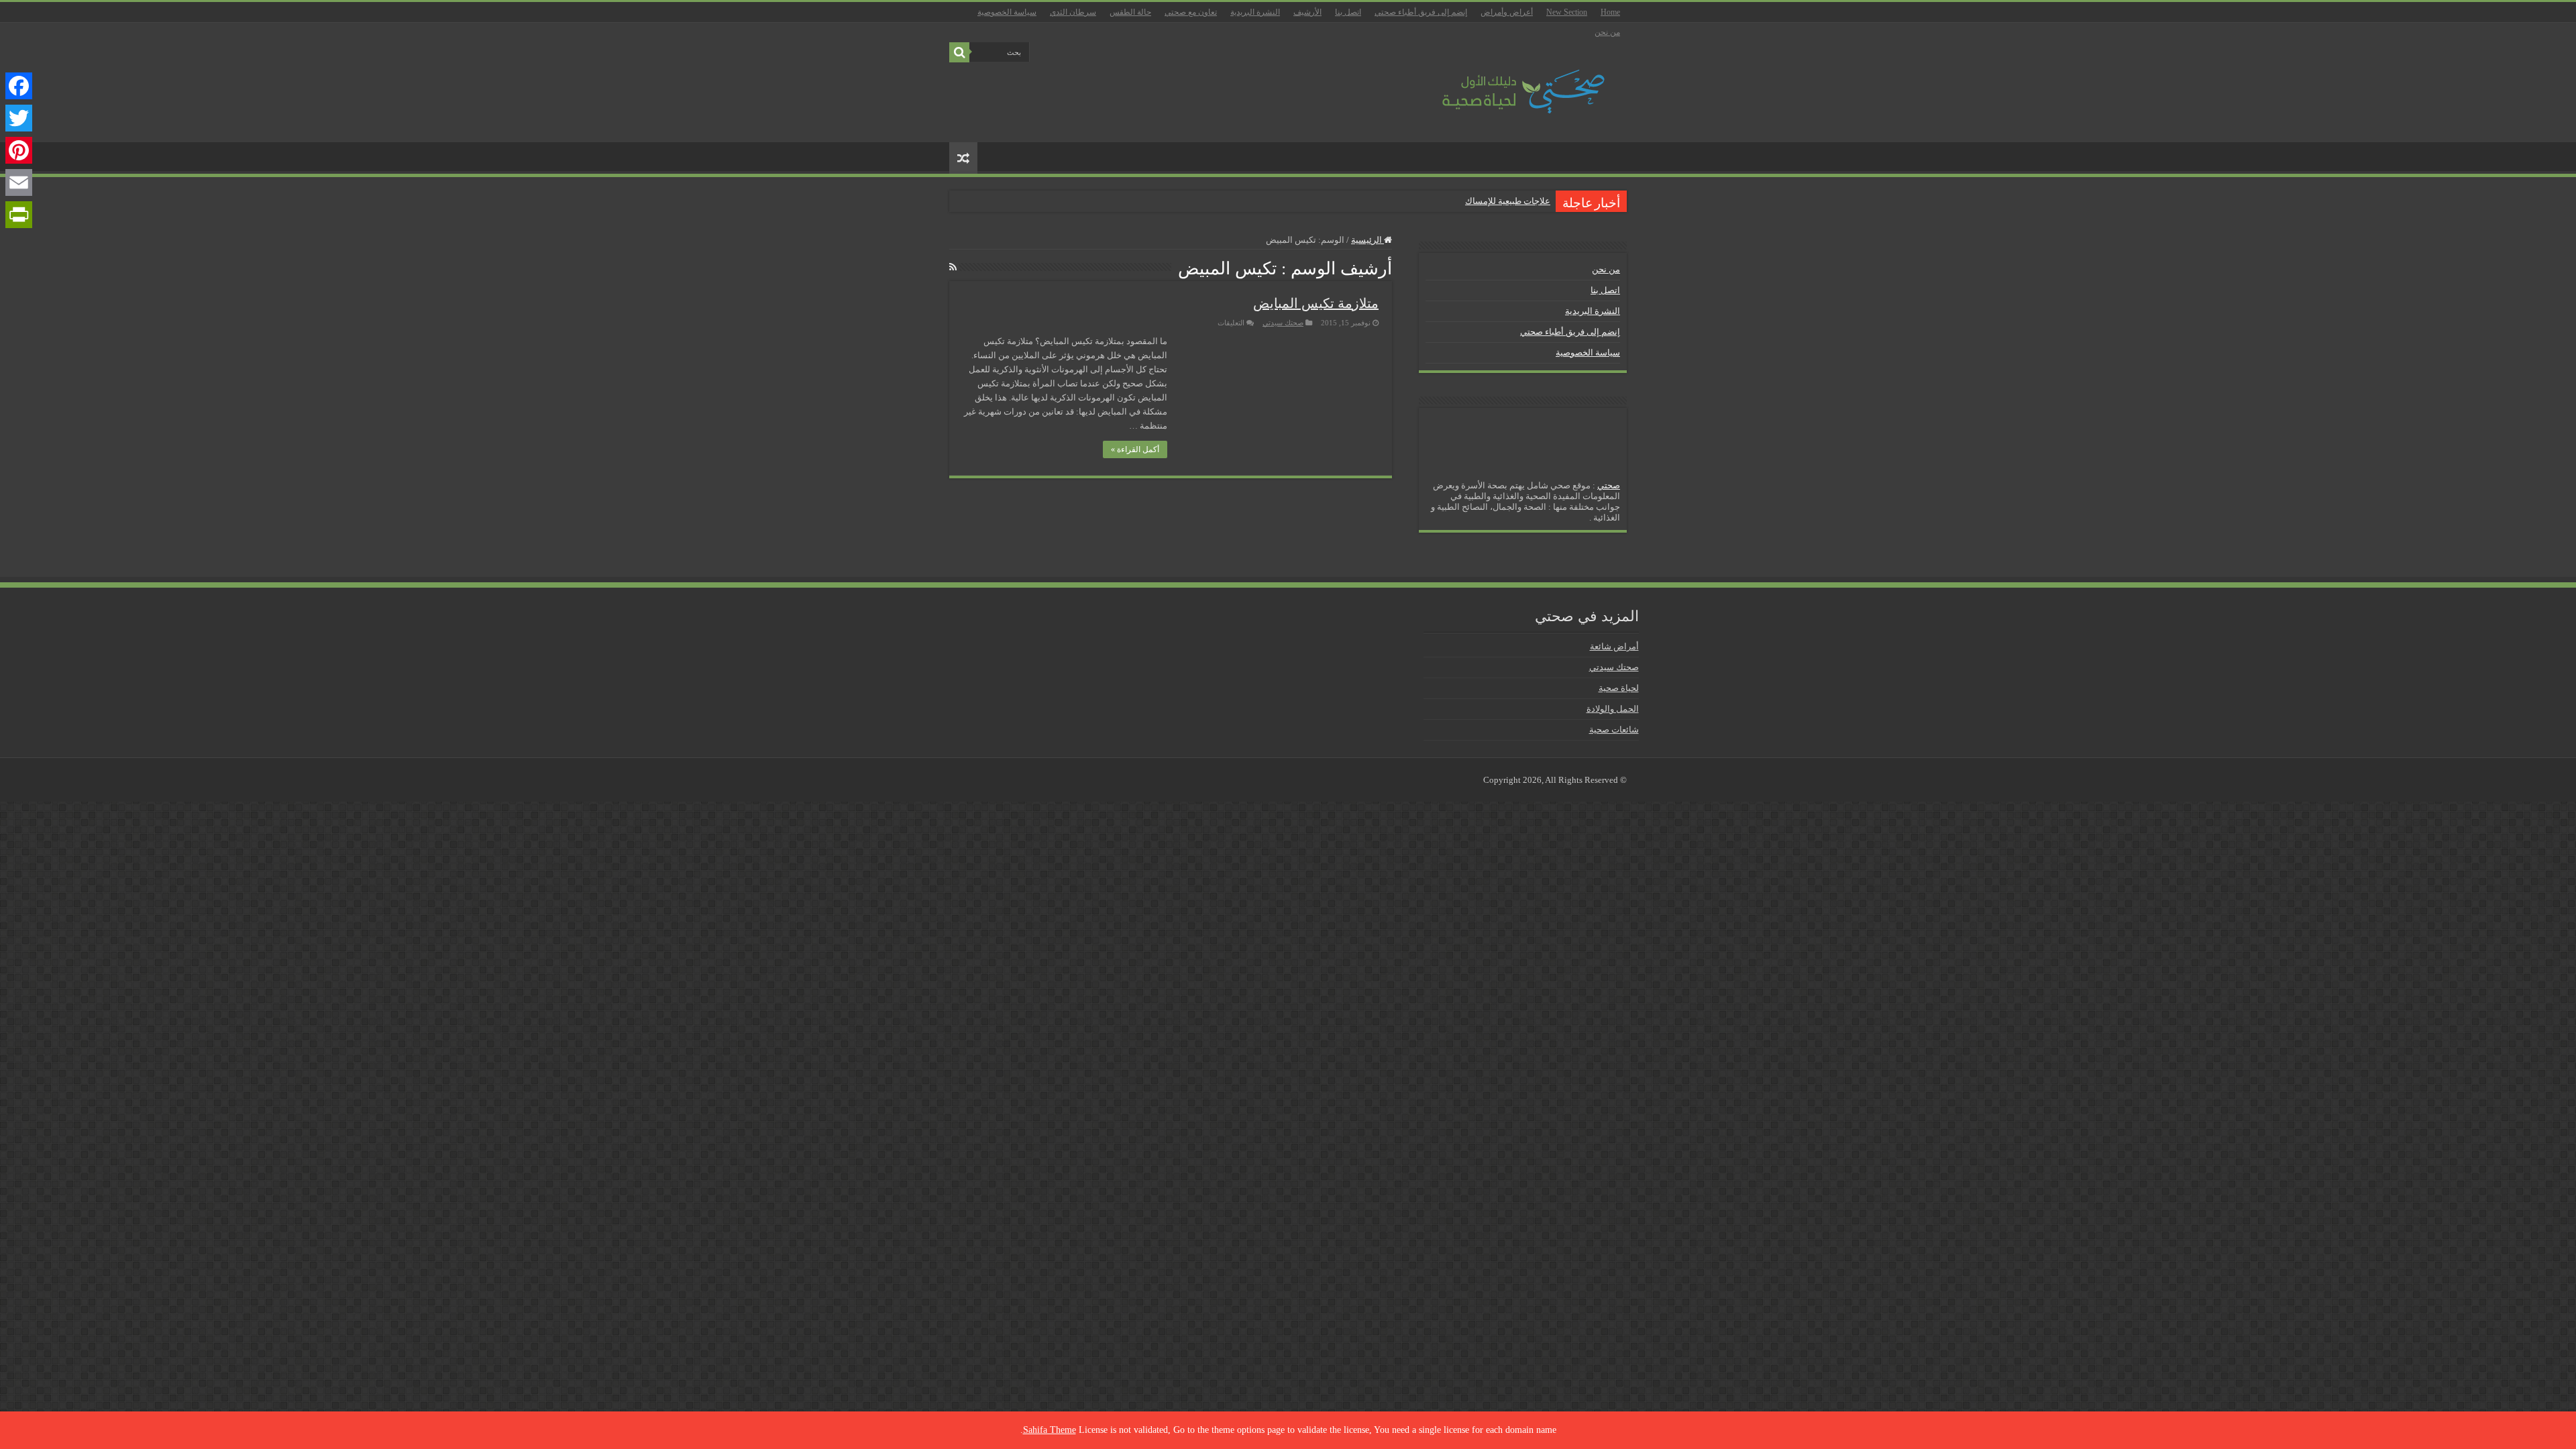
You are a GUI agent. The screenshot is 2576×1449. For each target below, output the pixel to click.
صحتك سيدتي (1283, 323)
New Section (1567, 12)
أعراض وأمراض (1507, 12)
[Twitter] (19, 118)
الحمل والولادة (1613, 709)
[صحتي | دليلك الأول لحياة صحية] (1508, 82)
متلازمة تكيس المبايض (1316, 303)
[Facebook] (19, 86)
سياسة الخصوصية (1007, 12)
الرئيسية (1367, 240)
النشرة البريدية (1255, 12)
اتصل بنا (1348, 12)
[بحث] (959, 52)
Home (1610, 12)
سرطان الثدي (1073, 12)
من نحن (1607, 32)
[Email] (19, 182)
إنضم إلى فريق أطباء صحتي (1421, 12)
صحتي (1609, 485)
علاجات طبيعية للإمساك (1508, 201)
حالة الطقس (1130, 12)
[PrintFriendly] (19, 215)
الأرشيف (1307, 12)
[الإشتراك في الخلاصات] (953, 268)
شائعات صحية (1614, 730)
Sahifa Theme (1050, 1430)
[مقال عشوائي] (963, 158)
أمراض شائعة (1614, 646)
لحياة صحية (1619, 688)
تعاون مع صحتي (1191, 12)
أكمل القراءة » (1135, 449)
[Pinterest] (19, 150)
